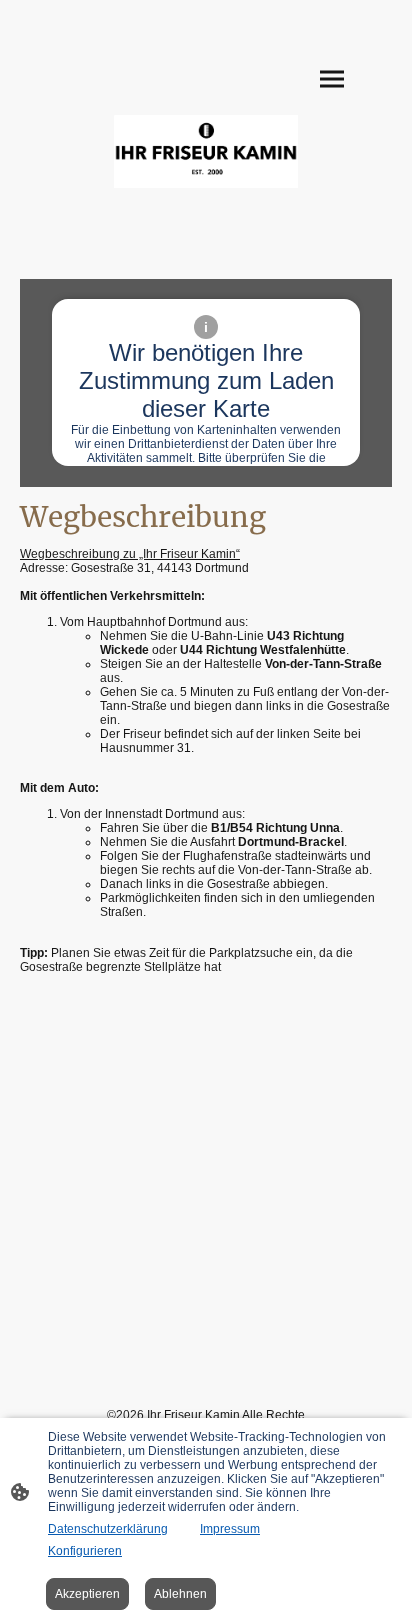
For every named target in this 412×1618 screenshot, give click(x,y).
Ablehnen (180, 1594)
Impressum (230, 1529)
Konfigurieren (85, 1551)
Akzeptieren (87, 1594)
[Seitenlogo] (206, 151)
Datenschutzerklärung (108, 1529)
